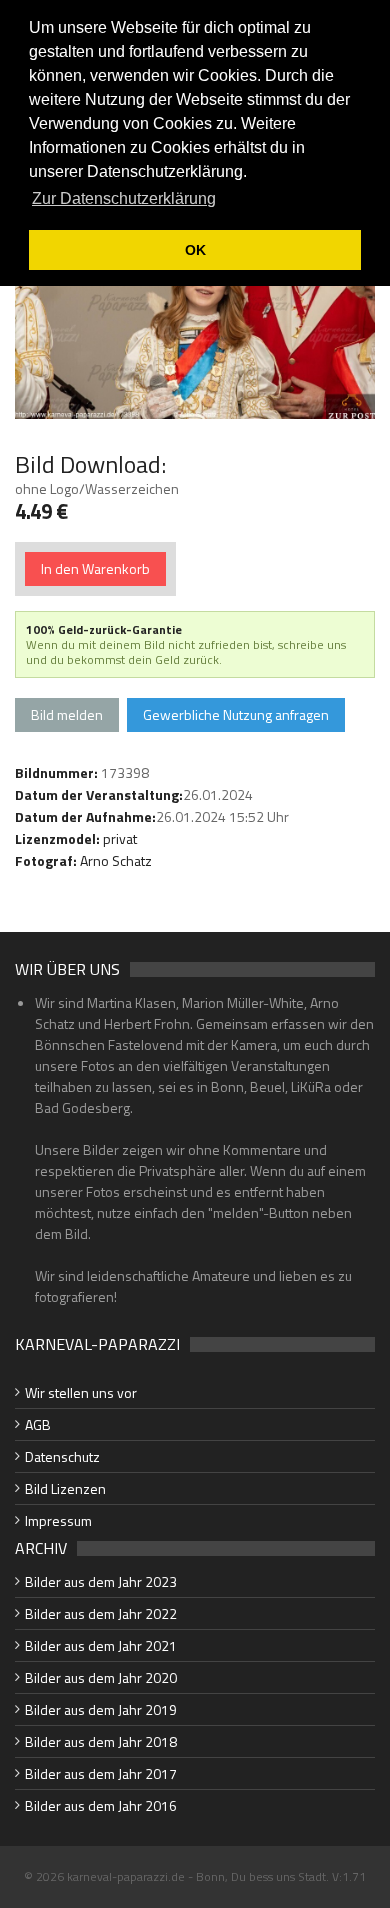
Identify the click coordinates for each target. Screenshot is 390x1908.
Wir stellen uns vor (81, 1392)
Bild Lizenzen (65, 1488)
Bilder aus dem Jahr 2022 (101, 1613)
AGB (38, 1424)
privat (120, 838)
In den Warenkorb (95, 568)
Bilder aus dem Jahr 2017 (101, 1773)
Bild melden (67, 714)
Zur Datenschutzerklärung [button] (124, 198)
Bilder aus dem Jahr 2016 (101, 1805)
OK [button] (195, 250)
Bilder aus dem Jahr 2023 (101, 1581)
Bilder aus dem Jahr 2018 (101, 1741)
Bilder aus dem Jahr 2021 (101, 1645)
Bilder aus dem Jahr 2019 (101, 1709)
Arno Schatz (116, 860)
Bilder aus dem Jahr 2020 (101, 1677)
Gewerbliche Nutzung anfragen (236, 714)
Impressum (58, 1520)
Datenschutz (62, 1456)
